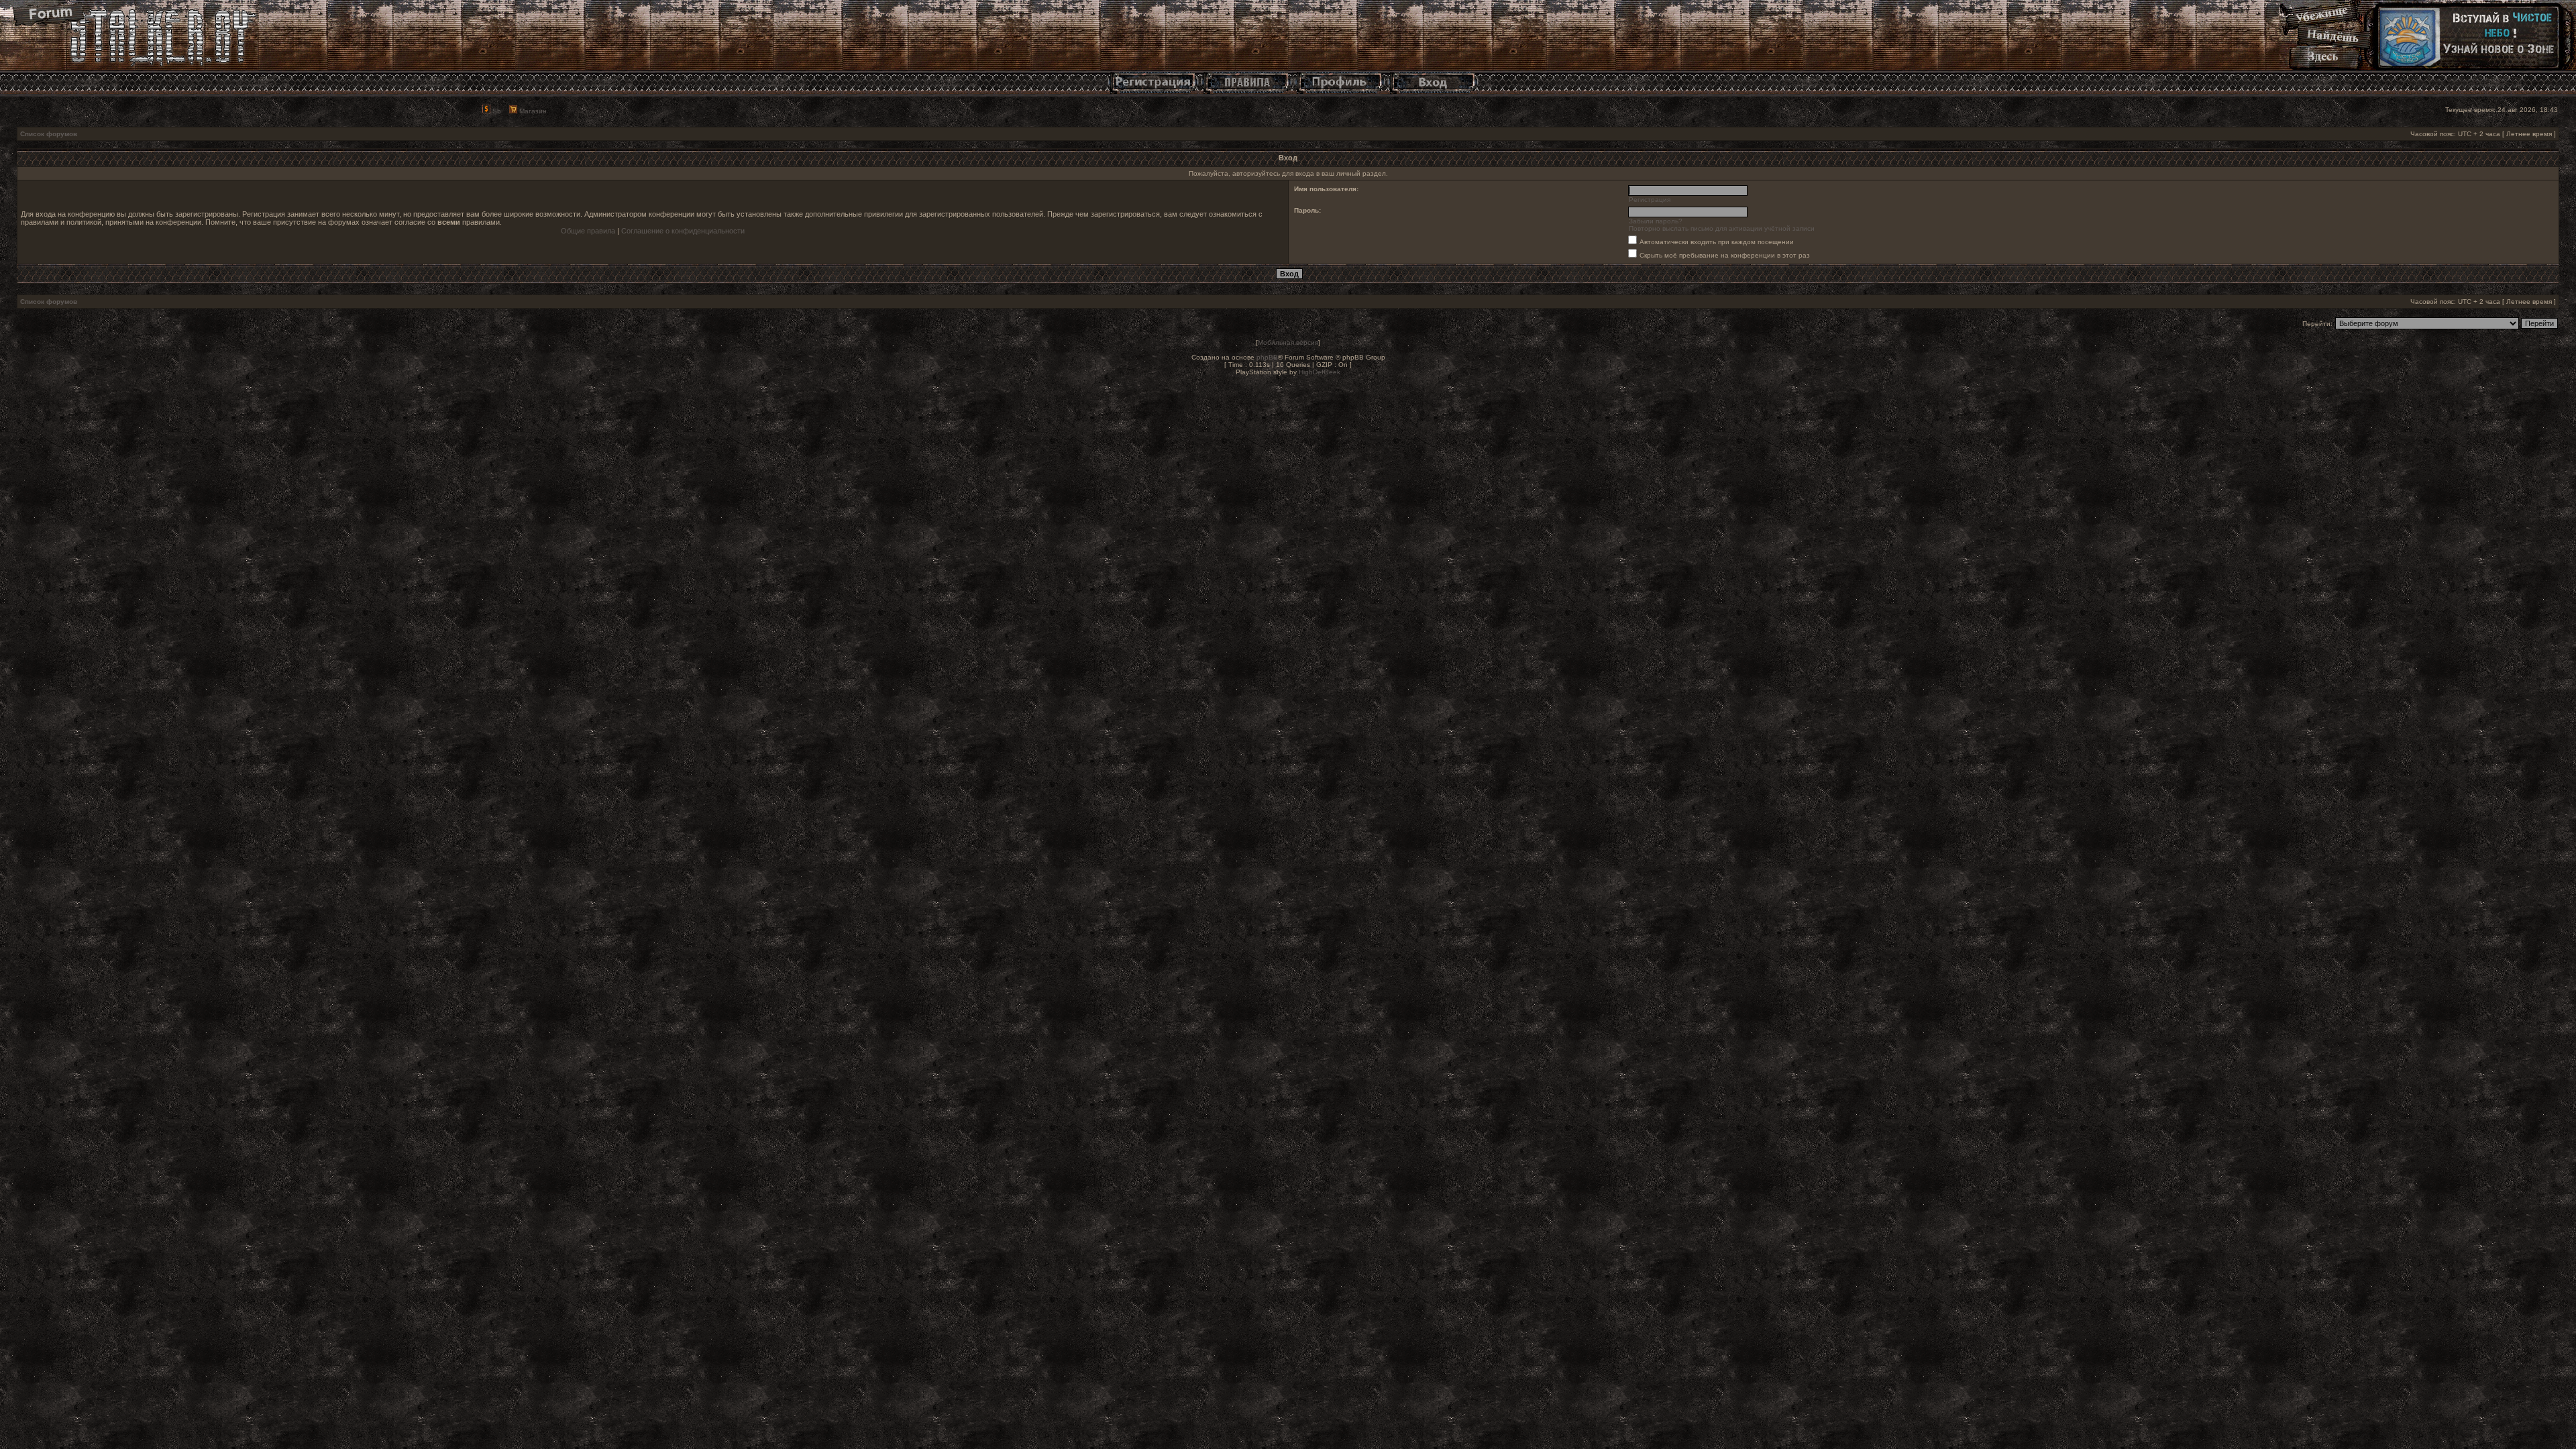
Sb (496, 111)
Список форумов (49, 134)
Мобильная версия (1288, 342)
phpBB (1267, 357)
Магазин (532, 111)
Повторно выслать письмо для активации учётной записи (1722, 228)
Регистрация (1650, 200)
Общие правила (588, 231)
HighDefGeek (1320, 372)
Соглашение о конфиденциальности (683, 231)
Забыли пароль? (1656, 221)
